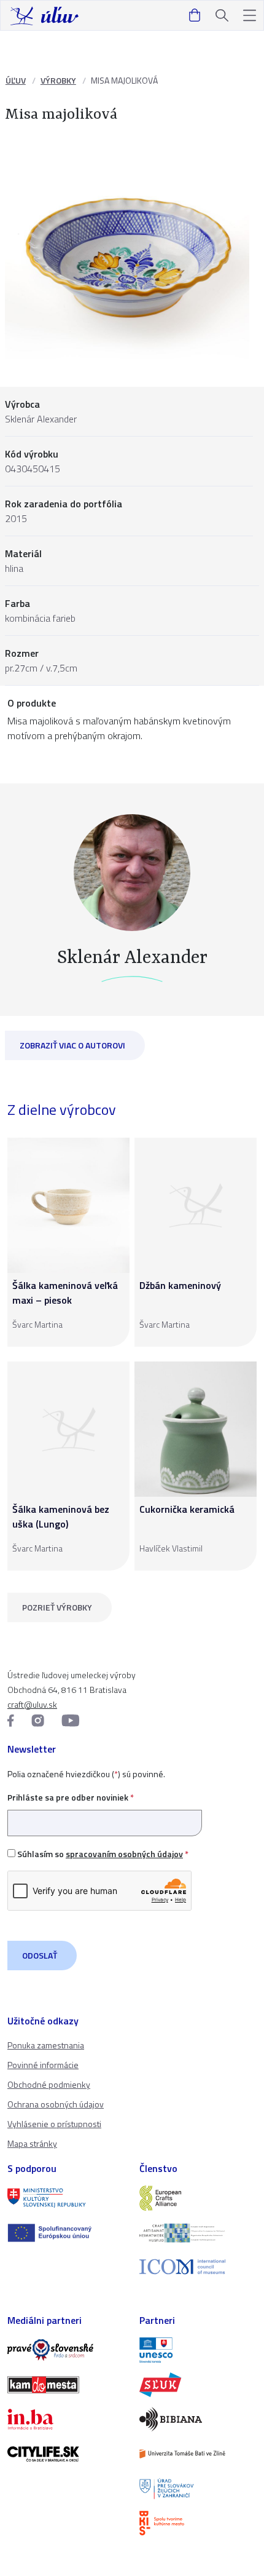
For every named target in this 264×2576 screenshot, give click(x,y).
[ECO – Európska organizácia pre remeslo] (198, 2233)
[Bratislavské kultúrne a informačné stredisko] (198, 2523)
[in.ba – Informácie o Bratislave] (66, 2419)
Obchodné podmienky (49, 2084)
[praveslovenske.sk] (66, 2350)
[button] (250, 16)
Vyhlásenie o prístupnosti (54, 2124)
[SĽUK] (198, 2385)
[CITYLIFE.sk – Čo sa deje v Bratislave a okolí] (66, 2454)
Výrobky (58, 80)
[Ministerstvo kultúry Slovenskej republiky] (66, 2198)
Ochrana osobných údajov (56, 2104)
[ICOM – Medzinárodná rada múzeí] (198, 2267)
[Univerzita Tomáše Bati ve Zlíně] (198, 2454)
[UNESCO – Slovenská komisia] (198, 2350)
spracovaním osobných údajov (124, 1854)
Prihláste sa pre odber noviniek (71, 1797)
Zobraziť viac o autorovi (72, 1045)
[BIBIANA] (198, 2419)
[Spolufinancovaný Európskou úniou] (66, 2233)
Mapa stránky (32, 2143)
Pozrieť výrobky (57, 1607)
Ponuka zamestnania (46, 2045)
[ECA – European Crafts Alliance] (198, 2198)
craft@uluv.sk (32, 1704)
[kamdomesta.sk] (66, 2385)
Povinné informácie (43, 2065)
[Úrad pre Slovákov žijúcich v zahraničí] (198, 2489)
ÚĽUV (16, 80)
